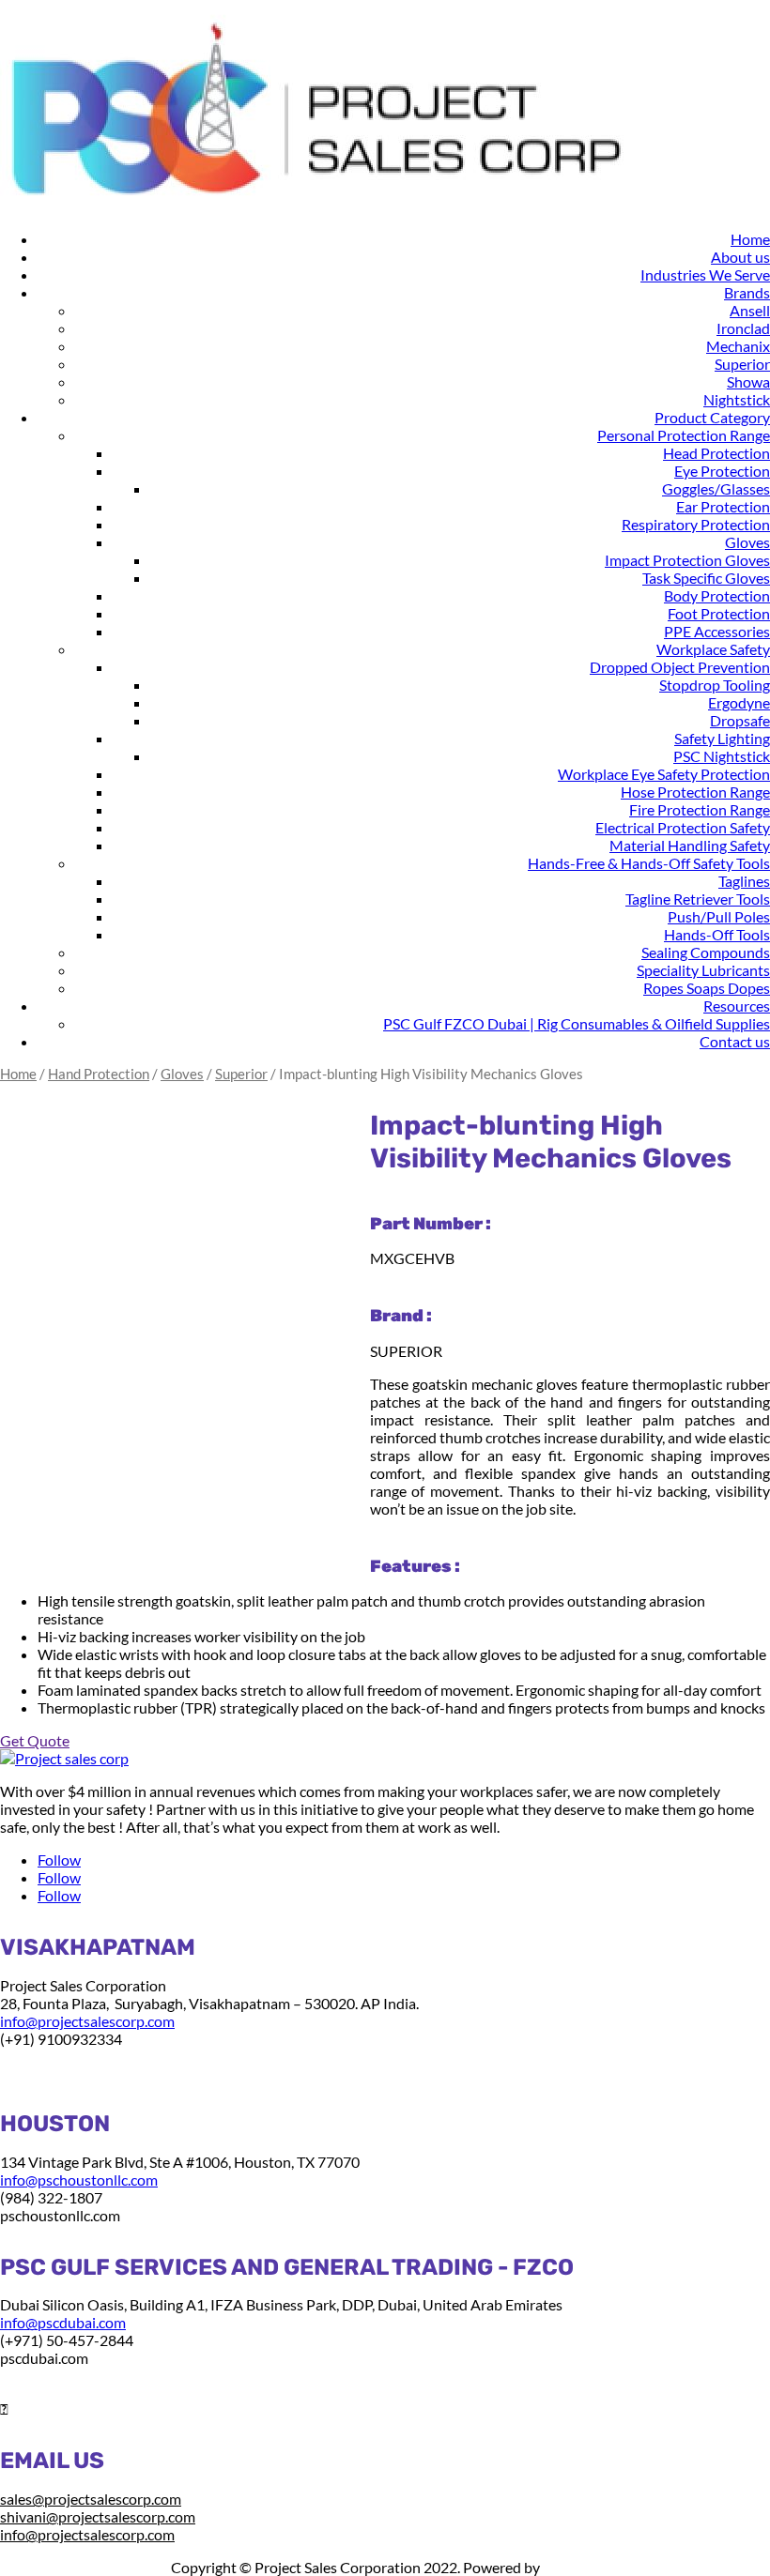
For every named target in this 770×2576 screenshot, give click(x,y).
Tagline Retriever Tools (698, 899)
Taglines (744, 881)
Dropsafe (740, 720)
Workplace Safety (713, 649)
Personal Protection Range (684, 435)
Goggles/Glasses (716, 488)
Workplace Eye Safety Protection (664, 774)
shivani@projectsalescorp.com (98, 2516)
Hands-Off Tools (717, 934)
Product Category (712, 417)
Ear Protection (723, 506)
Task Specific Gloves (706, 578)
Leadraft (570, 2567)
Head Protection (716, 453)
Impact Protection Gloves (687, 560)
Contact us (735, 1041)
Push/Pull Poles (719, 916)
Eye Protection (722, 471)
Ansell (750, 310)
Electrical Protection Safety (683, 827)
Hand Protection (99, 1074)
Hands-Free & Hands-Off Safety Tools (649, 863)
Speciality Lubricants (703, 970)
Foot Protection (719, 613)
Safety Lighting (722, 738)
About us (740, 257)
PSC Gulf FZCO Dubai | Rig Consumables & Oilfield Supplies (577, 1023)
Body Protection (717, 595)
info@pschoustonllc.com (79, 2180)
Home (750, 239)
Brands (747, 292)
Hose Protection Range (695, 792)
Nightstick (737, 399)
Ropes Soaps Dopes (707, 988)
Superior (742, 364)
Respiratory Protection (696, 524)
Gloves (747, 542)
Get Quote (35, 1740)
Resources (737, 1006)
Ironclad (743, 328)
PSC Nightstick (722, 756)
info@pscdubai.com (63, 2322)
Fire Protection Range (700, 809)
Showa (748, 381)
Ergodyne (739, 702)
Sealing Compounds (706, 952)
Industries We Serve (705, 274)
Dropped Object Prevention (680, 667)
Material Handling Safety (690, 845)
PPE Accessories (717, 631)
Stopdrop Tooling (715, 685)
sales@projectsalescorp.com (91, 2499)
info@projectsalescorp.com (87, 2021)
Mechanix (738, 346)
